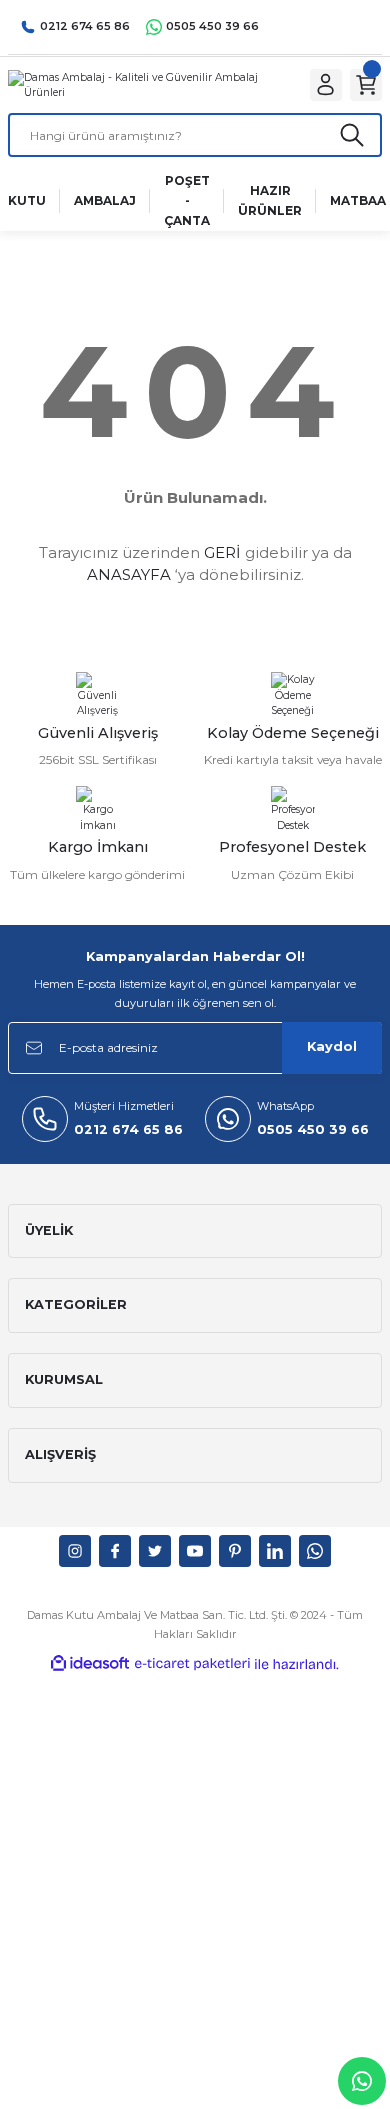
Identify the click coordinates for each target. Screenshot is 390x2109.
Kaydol (332, 1046)
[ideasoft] (90, 1664)
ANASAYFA (129, 574)
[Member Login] (326, 85)
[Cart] (366, 85)
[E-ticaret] (192, 1663)
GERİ (222, 552)
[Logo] (147, 84)
